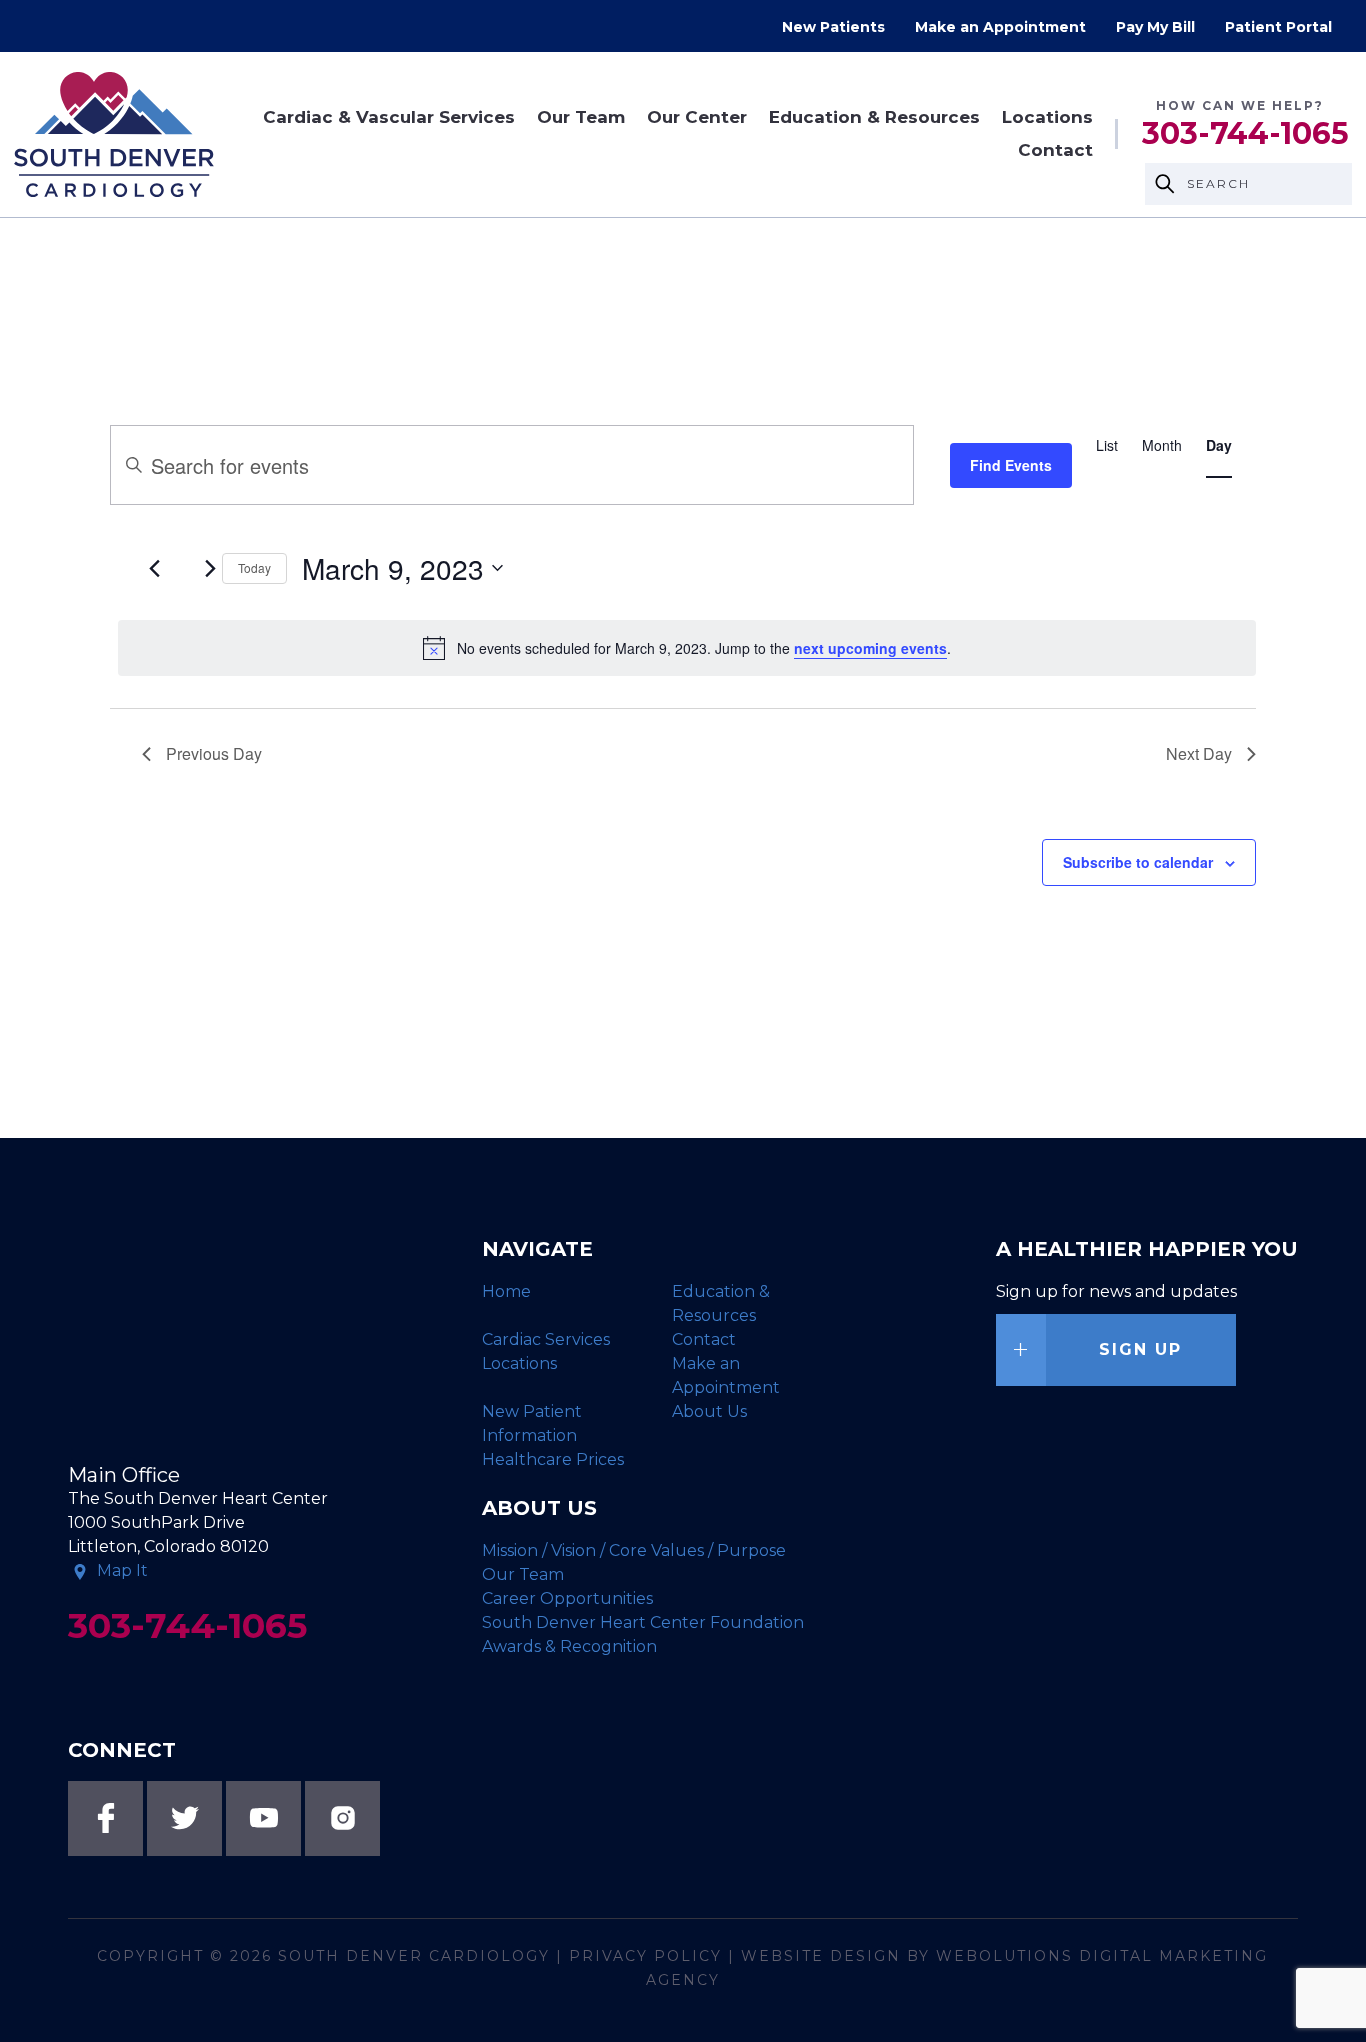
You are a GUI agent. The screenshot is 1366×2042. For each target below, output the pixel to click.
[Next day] (210, 568)
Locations (1047, 117)
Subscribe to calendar (1138, 862)
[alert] (686, 648)
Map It (122, 1570)
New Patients (833, 27)
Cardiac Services (546, 1339)
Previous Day (214, 753)
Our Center (697, 117)
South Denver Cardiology (414, 1956)
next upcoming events (870, 648)
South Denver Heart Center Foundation (643, 1622)
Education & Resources (874, 117)
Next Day (1199, 753)
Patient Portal (1278, 27)
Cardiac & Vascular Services (389, 117)
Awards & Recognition (569, 1646)
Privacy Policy (645, 1956)
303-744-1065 (1245, 134)
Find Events (1011, 465)
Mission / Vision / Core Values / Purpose (634, 1550)
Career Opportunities (567, 1598)
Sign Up (1140, 1349)
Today (254, 567)
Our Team (581, 117)
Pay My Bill (1155, 27)
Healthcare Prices (553, 1459)
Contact (1055, 150)
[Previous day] (154, 568)
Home (506, 1291)
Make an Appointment (1000, 27)
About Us (709, 1411)
